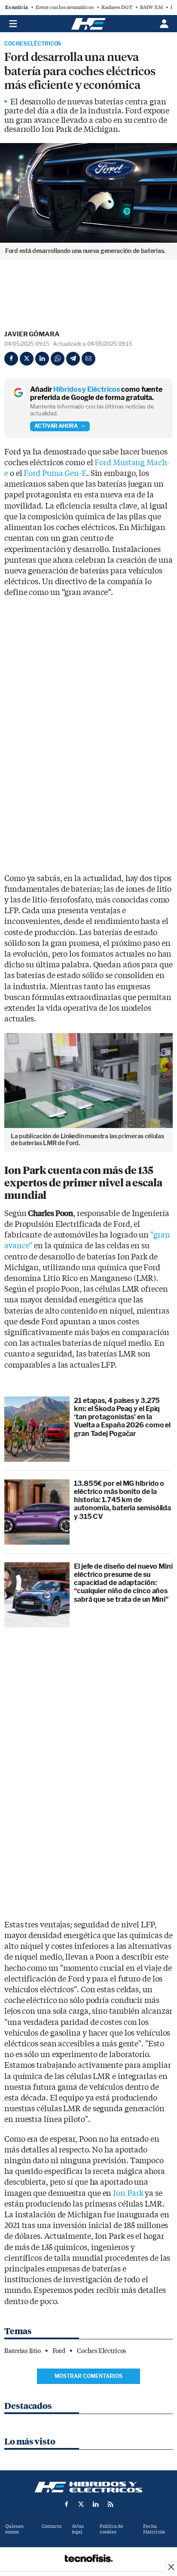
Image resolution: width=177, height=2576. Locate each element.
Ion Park (128, 2193)
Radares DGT (117, 7)
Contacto (52, 2526)
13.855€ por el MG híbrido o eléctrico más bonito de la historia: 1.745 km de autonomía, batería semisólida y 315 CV (122, 1500)
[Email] (88, 359)
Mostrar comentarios (88, 2376)
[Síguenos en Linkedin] (96, 2504)
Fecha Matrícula (154, 2529)
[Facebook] (11, 359)
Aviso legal (78, 2529)
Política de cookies (111, 2529)
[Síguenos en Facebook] (67, 2504)
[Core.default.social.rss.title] (110, 2504)
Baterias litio (23, 2351)
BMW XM (151, 7)
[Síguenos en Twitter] (81, 2504)
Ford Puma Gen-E (55, 474)
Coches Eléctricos (33, 44)
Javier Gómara (32, 334)
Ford (59, 2351)
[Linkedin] (42, 359)
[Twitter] (27, 359)
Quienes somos (14, 2529)
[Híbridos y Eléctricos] (88, 2487)
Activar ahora (56, 426)
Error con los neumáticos (65, 7)
